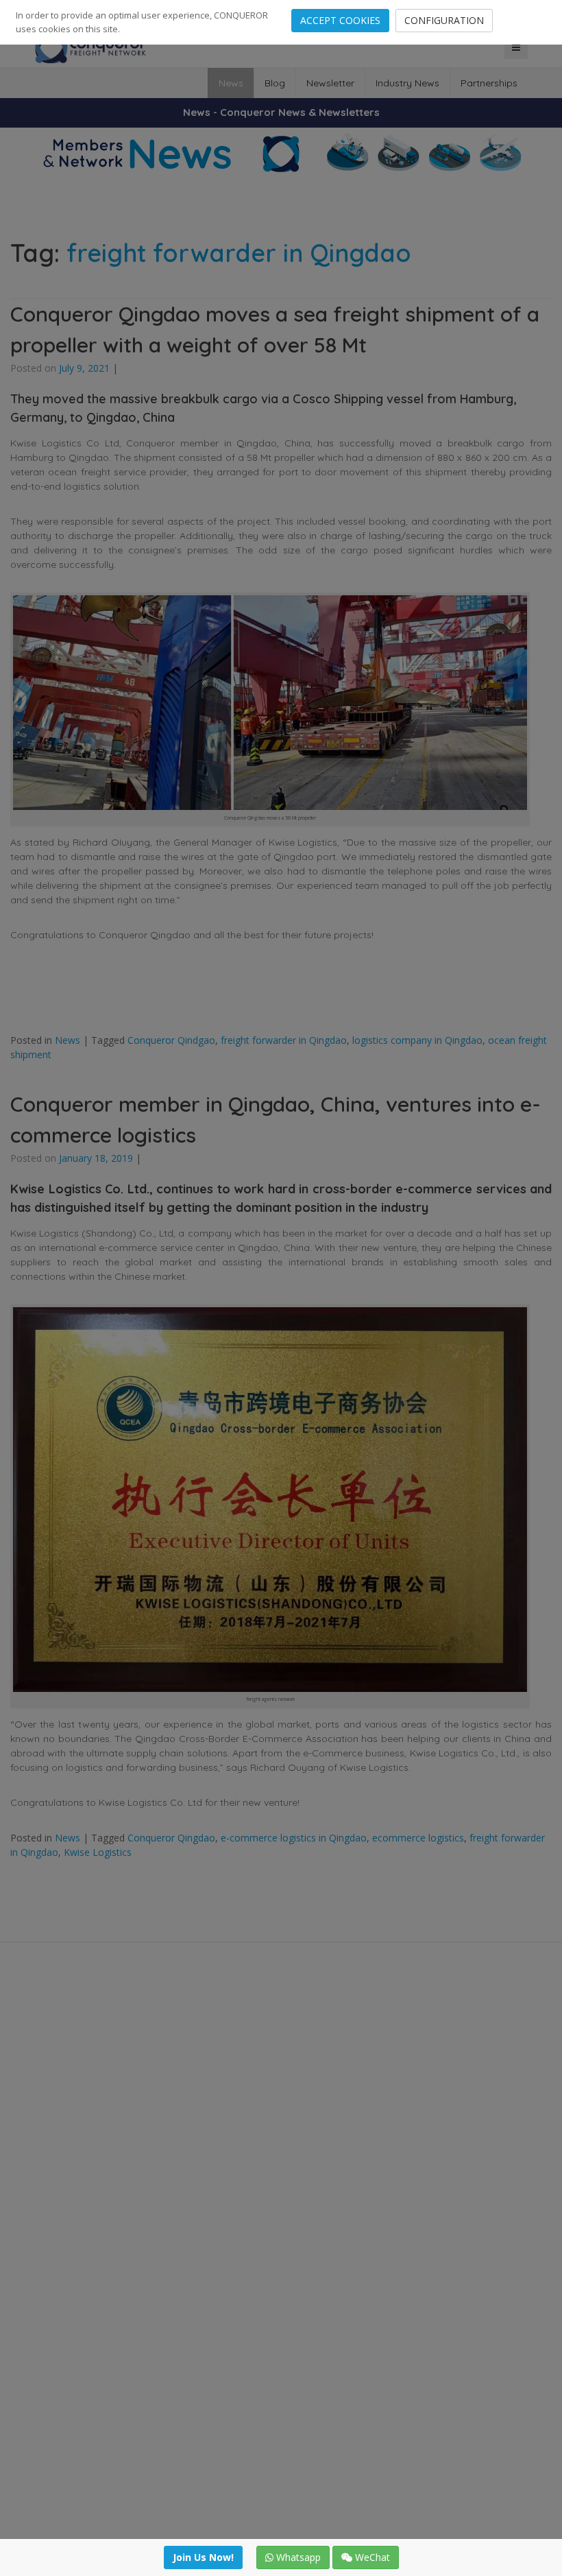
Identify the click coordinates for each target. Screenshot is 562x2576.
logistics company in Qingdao (417, 1040)
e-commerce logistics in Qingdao (294, 1838)
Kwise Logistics (98, 1852)
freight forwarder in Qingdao (284, 1040)
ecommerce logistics (418, 1838)
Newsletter (330, 83)
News (231, 83)
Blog (275, 83)
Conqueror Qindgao (171, 1040)
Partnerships (489, 83)
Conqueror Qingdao (171, 1838)
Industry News (407, 83)
